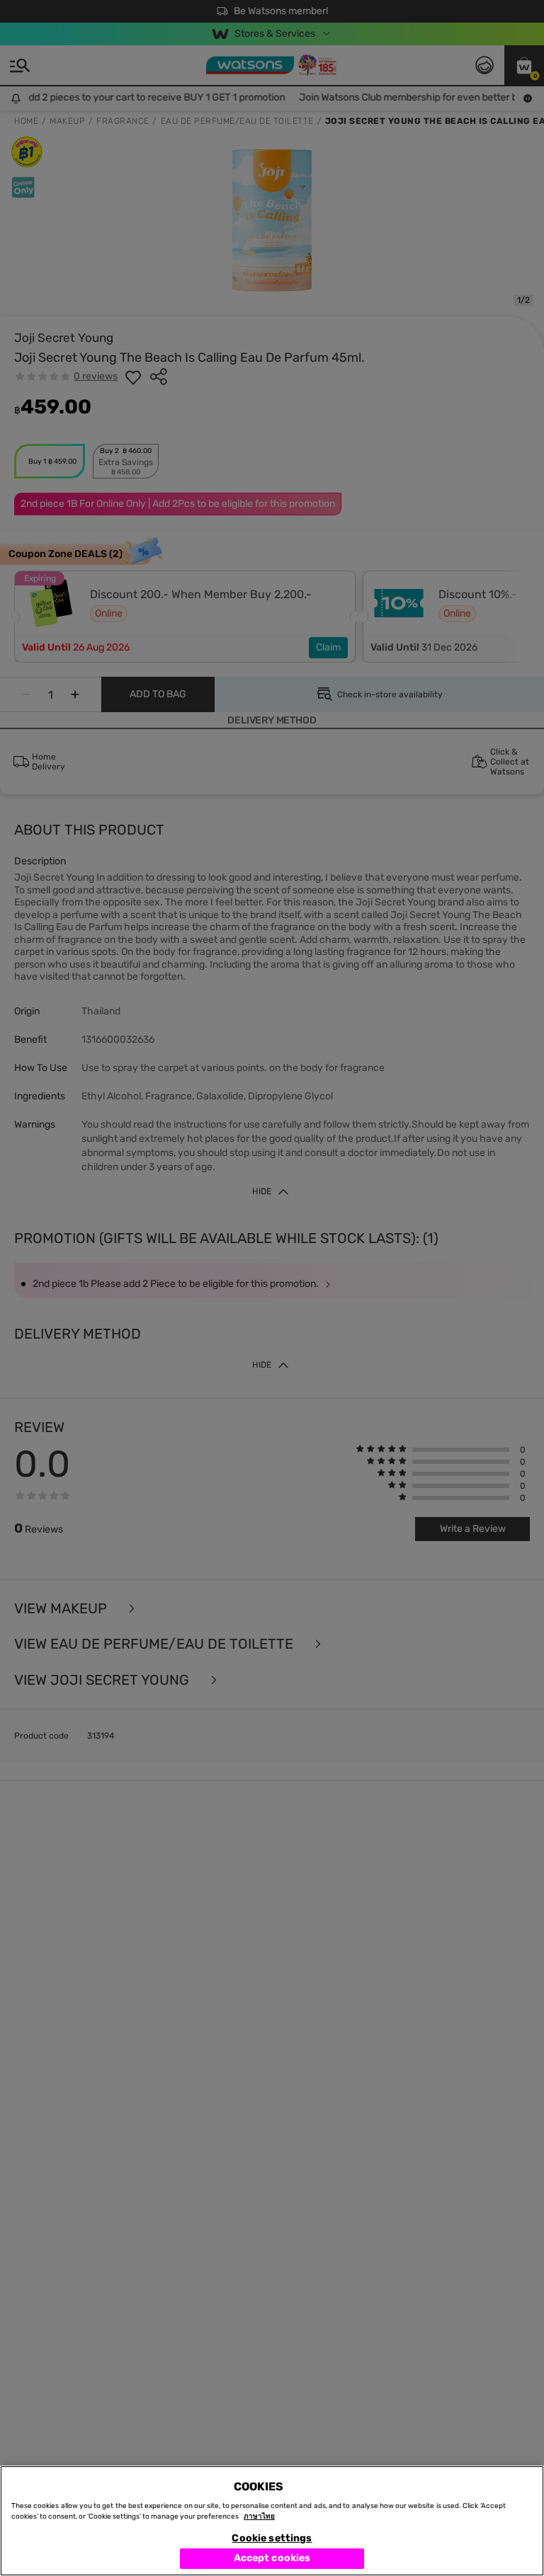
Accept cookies (272, 2558)
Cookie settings (272, 2538)
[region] (272, 2521)
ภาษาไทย (259, 2517)
